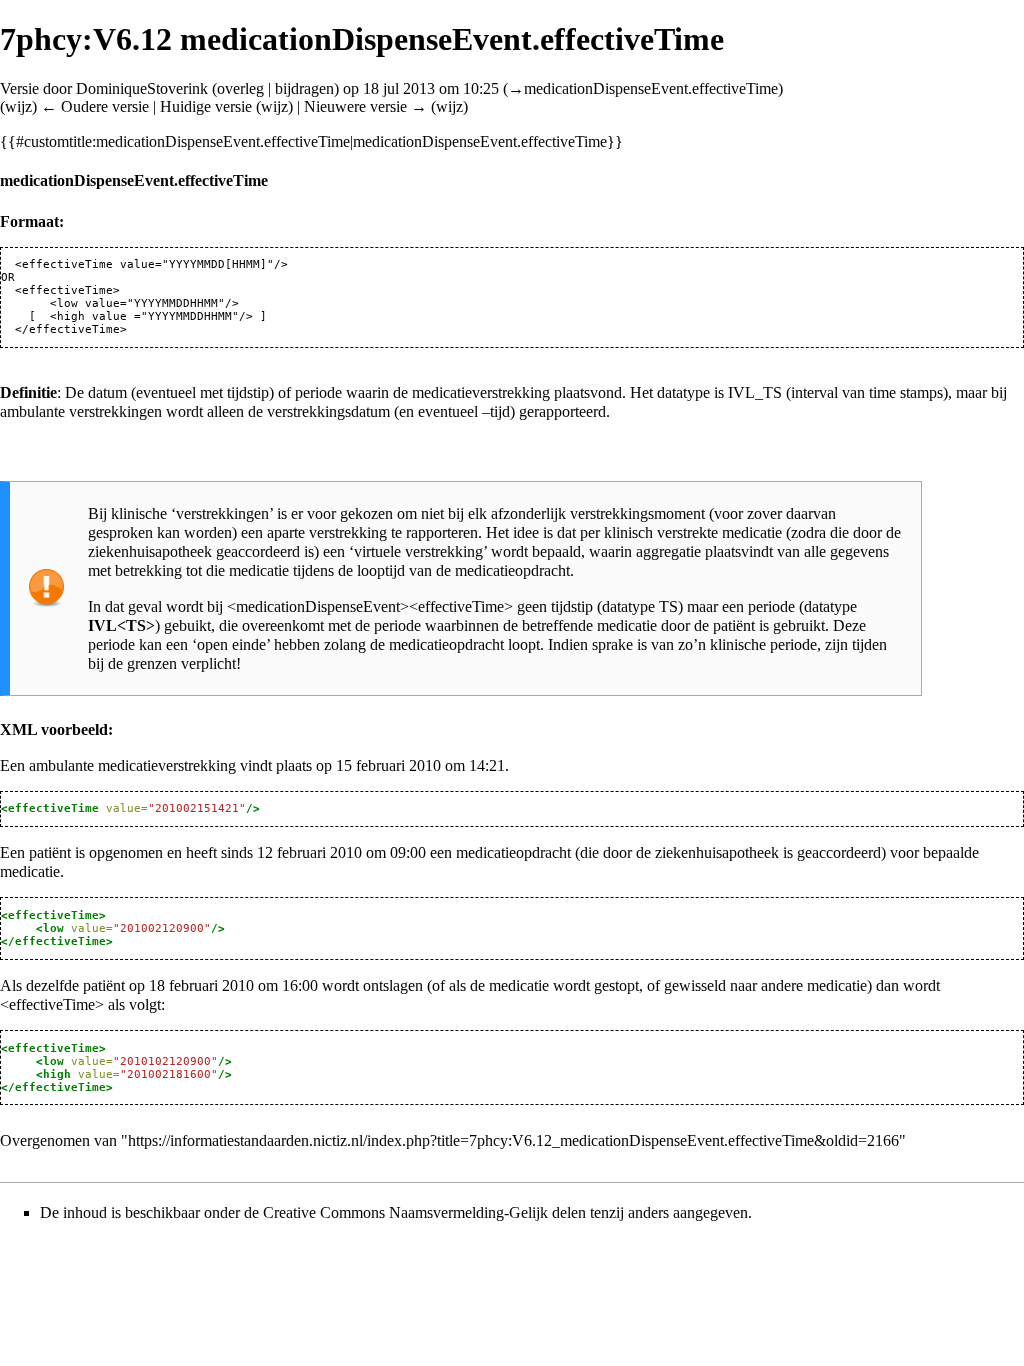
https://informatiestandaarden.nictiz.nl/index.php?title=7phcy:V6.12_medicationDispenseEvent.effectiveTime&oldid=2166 (513, 1140)
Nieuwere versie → (365, 106)
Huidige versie (206, 106)
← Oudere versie (95, 106)
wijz (18, 106)
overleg (240, 88)
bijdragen (304, 88)
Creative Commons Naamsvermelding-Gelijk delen (424, 1212)
